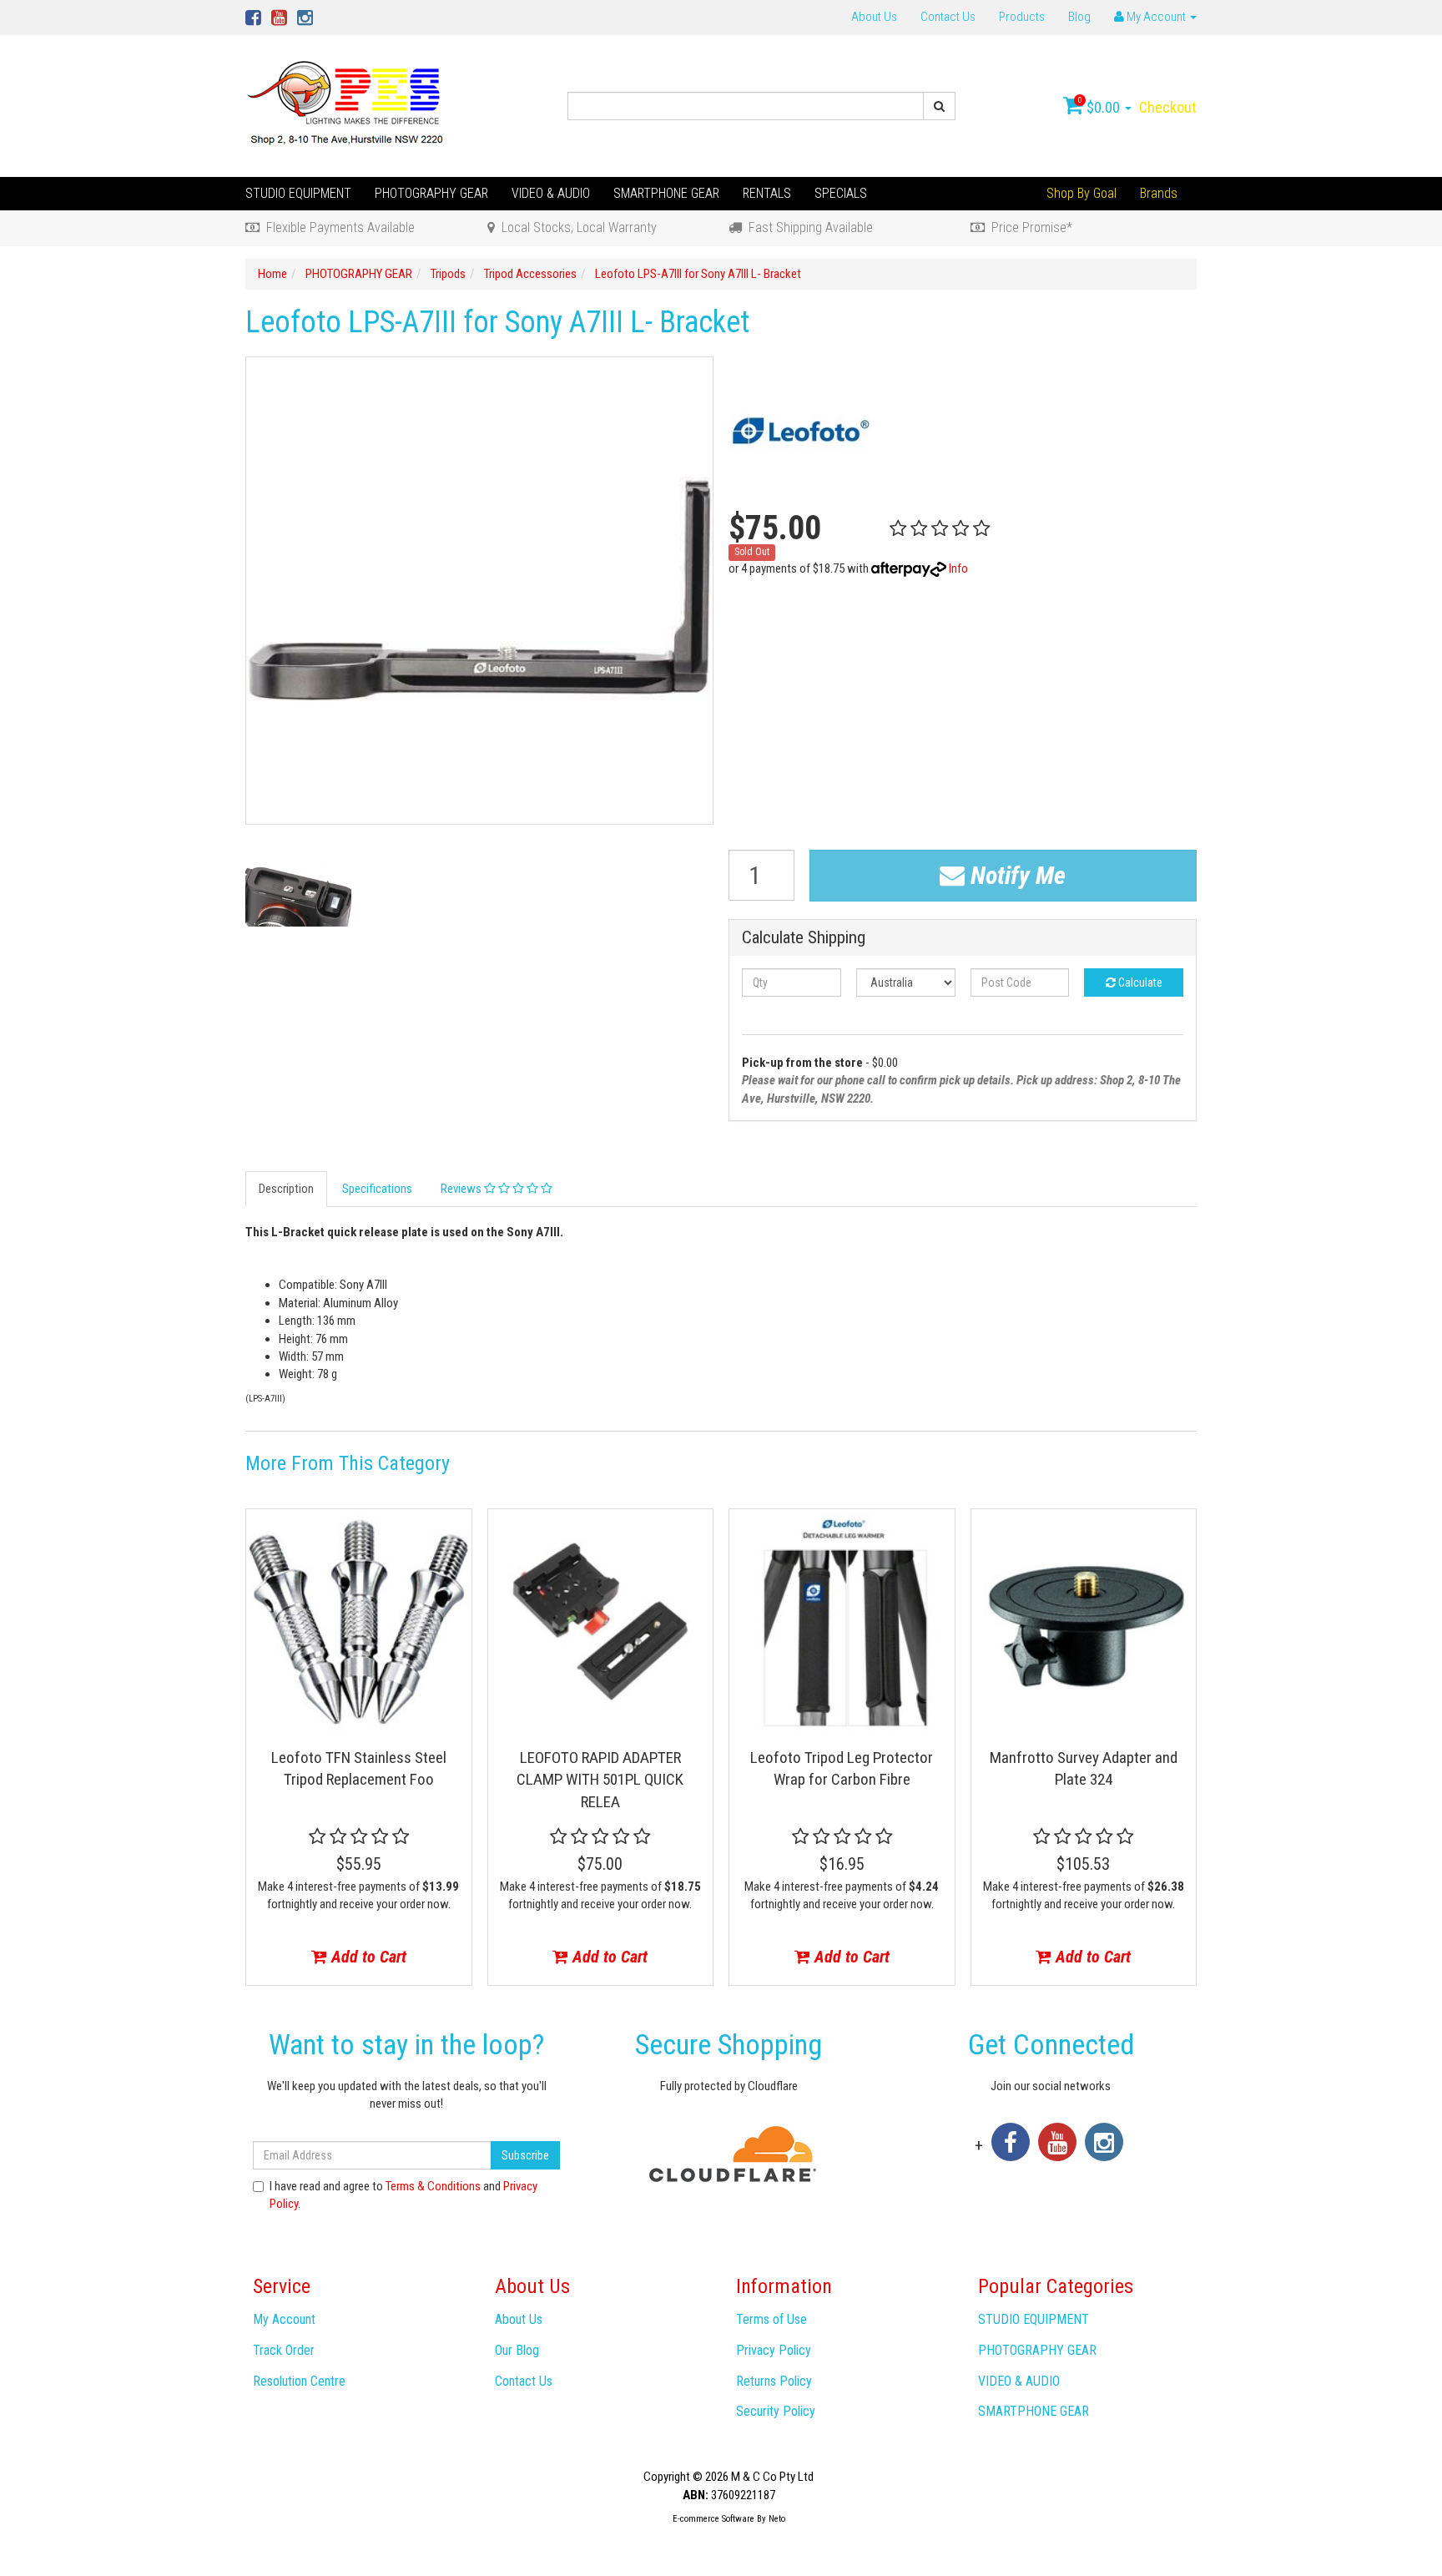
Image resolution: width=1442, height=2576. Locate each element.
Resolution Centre (299, 2381)
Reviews (462, 1189)
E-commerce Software (713, 2519)
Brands (1159, 193)
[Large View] (298, 895)
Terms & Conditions (433, 2186)
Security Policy (776, 2411)
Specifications (377, 1189)
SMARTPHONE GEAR (666, 193)
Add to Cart (367, 1957)
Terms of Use (771, 2319)
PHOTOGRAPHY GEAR (431, 193)
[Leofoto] (802, 429)
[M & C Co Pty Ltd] (347, 105)
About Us (874, 17)
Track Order (284, 2350)
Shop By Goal (1081, 193)
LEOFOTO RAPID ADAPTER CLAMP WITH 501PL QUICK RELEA (600, 1780)
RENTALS (767, 193)
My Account (284, 2319)
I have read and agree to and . (403, 2195)
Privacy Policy (774, 2350)
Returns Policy (774, 2381)
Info (958, 568)
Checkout (1168, 107)
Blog (1079, 17)
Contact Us (948, 17)
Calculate (1139, 982)
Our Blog (517, 2350)
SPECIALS (841, 193)
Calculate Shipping (804, 938)
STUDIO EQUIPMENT (298, 193)
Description (286, 1189)
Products (1022, 17)
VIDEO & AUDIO (551, 193)
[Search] (939, 106)
